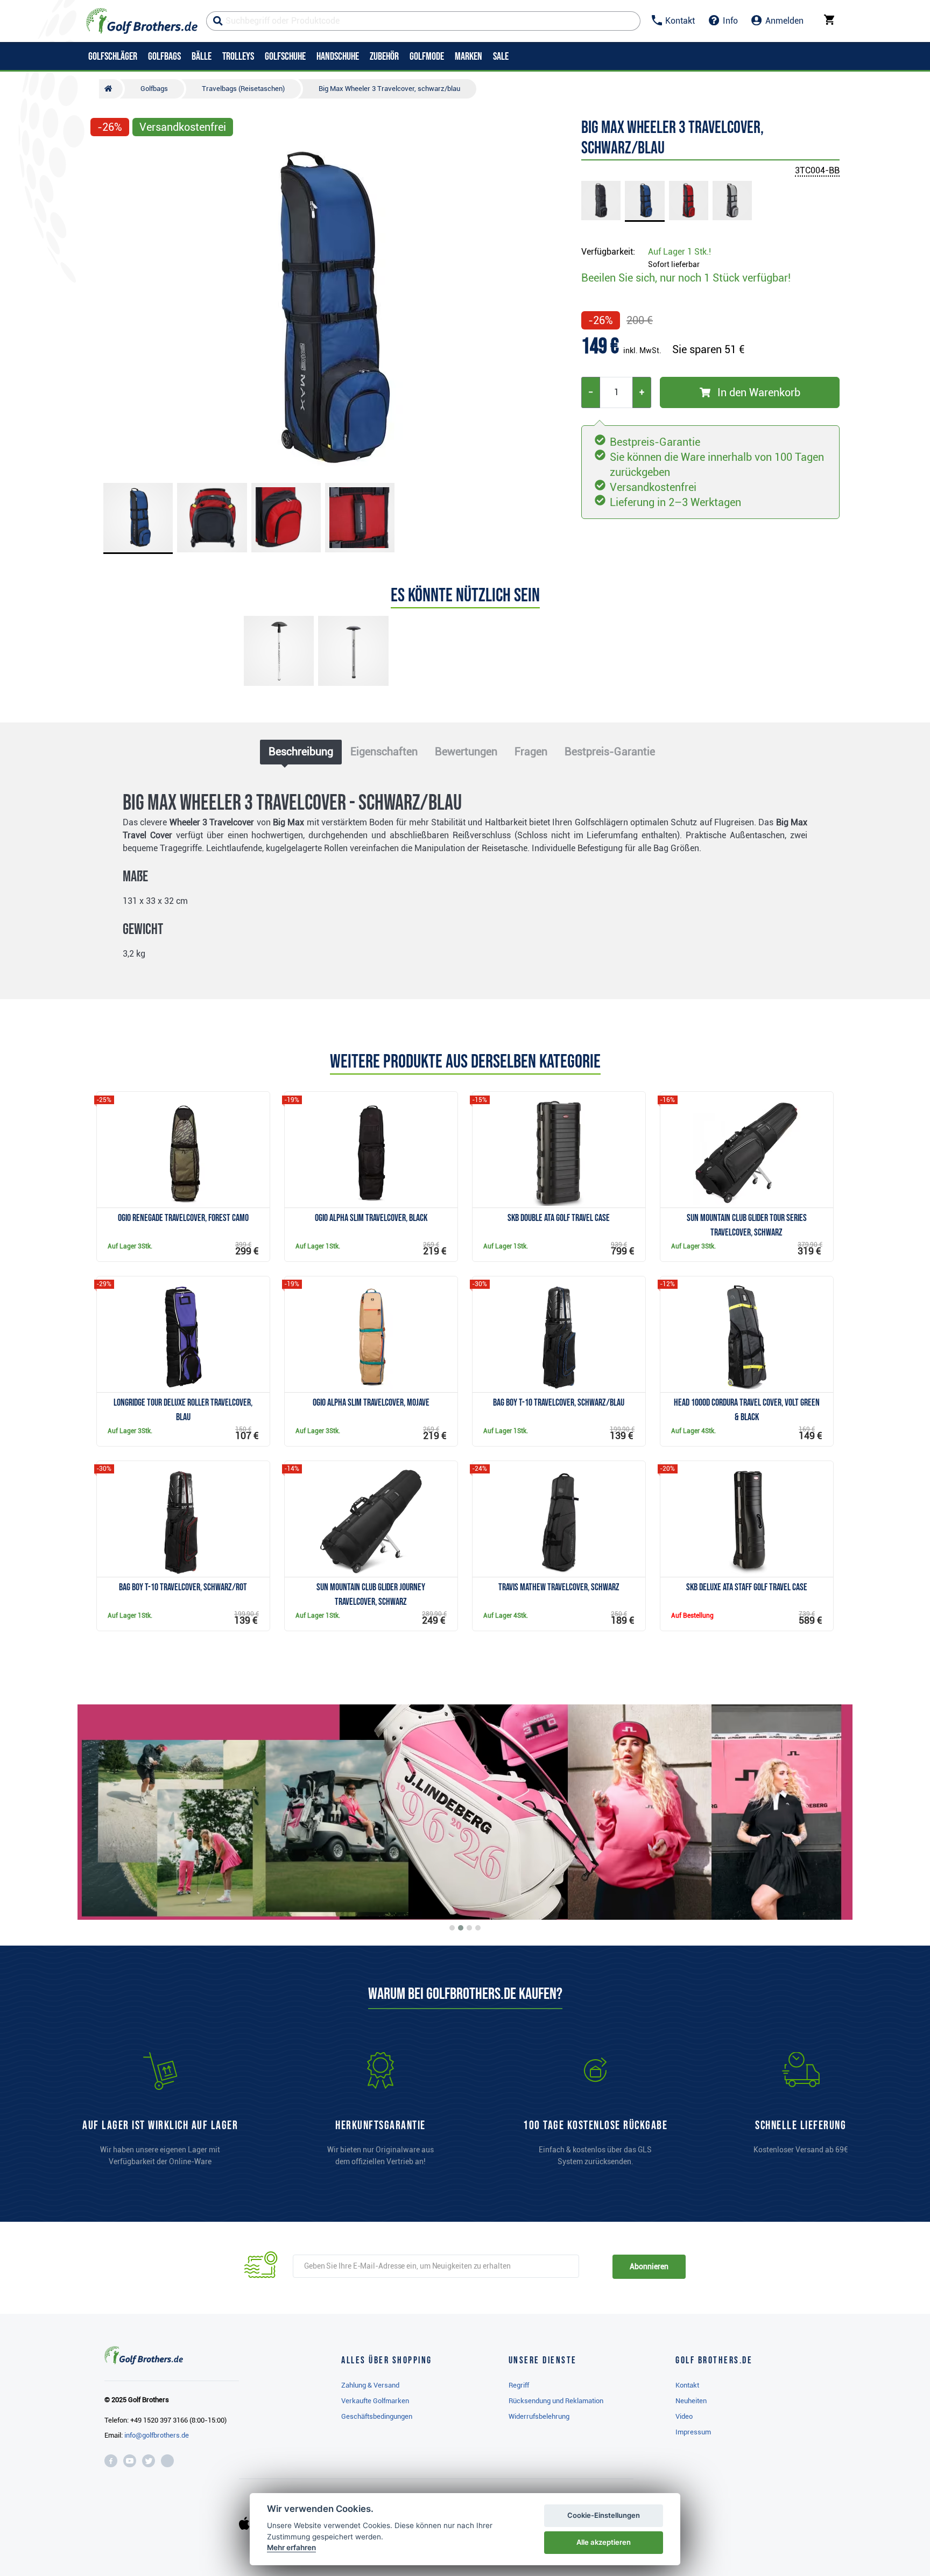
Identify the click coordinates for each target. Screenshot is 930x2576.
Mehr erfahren (291, 2547)
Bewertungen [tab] (466, 752)
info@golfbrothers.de (157, 2435)
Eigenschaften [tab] (384, 752)
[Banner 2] (461, 1928)
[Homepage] (142, 21)
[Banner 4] (478, 1928)
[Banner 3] (469, 1928)
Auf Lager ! (679, 252)
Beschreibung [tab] (301, 752)
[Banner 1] (452, 1928)
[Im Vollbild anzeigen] (103, 157)
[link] (595, 2114)
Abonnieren (649, 2266)
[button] (103, 308)
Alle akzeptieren (604, 2542)
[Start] (111, 89)
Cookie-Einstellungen (604, 2515)
